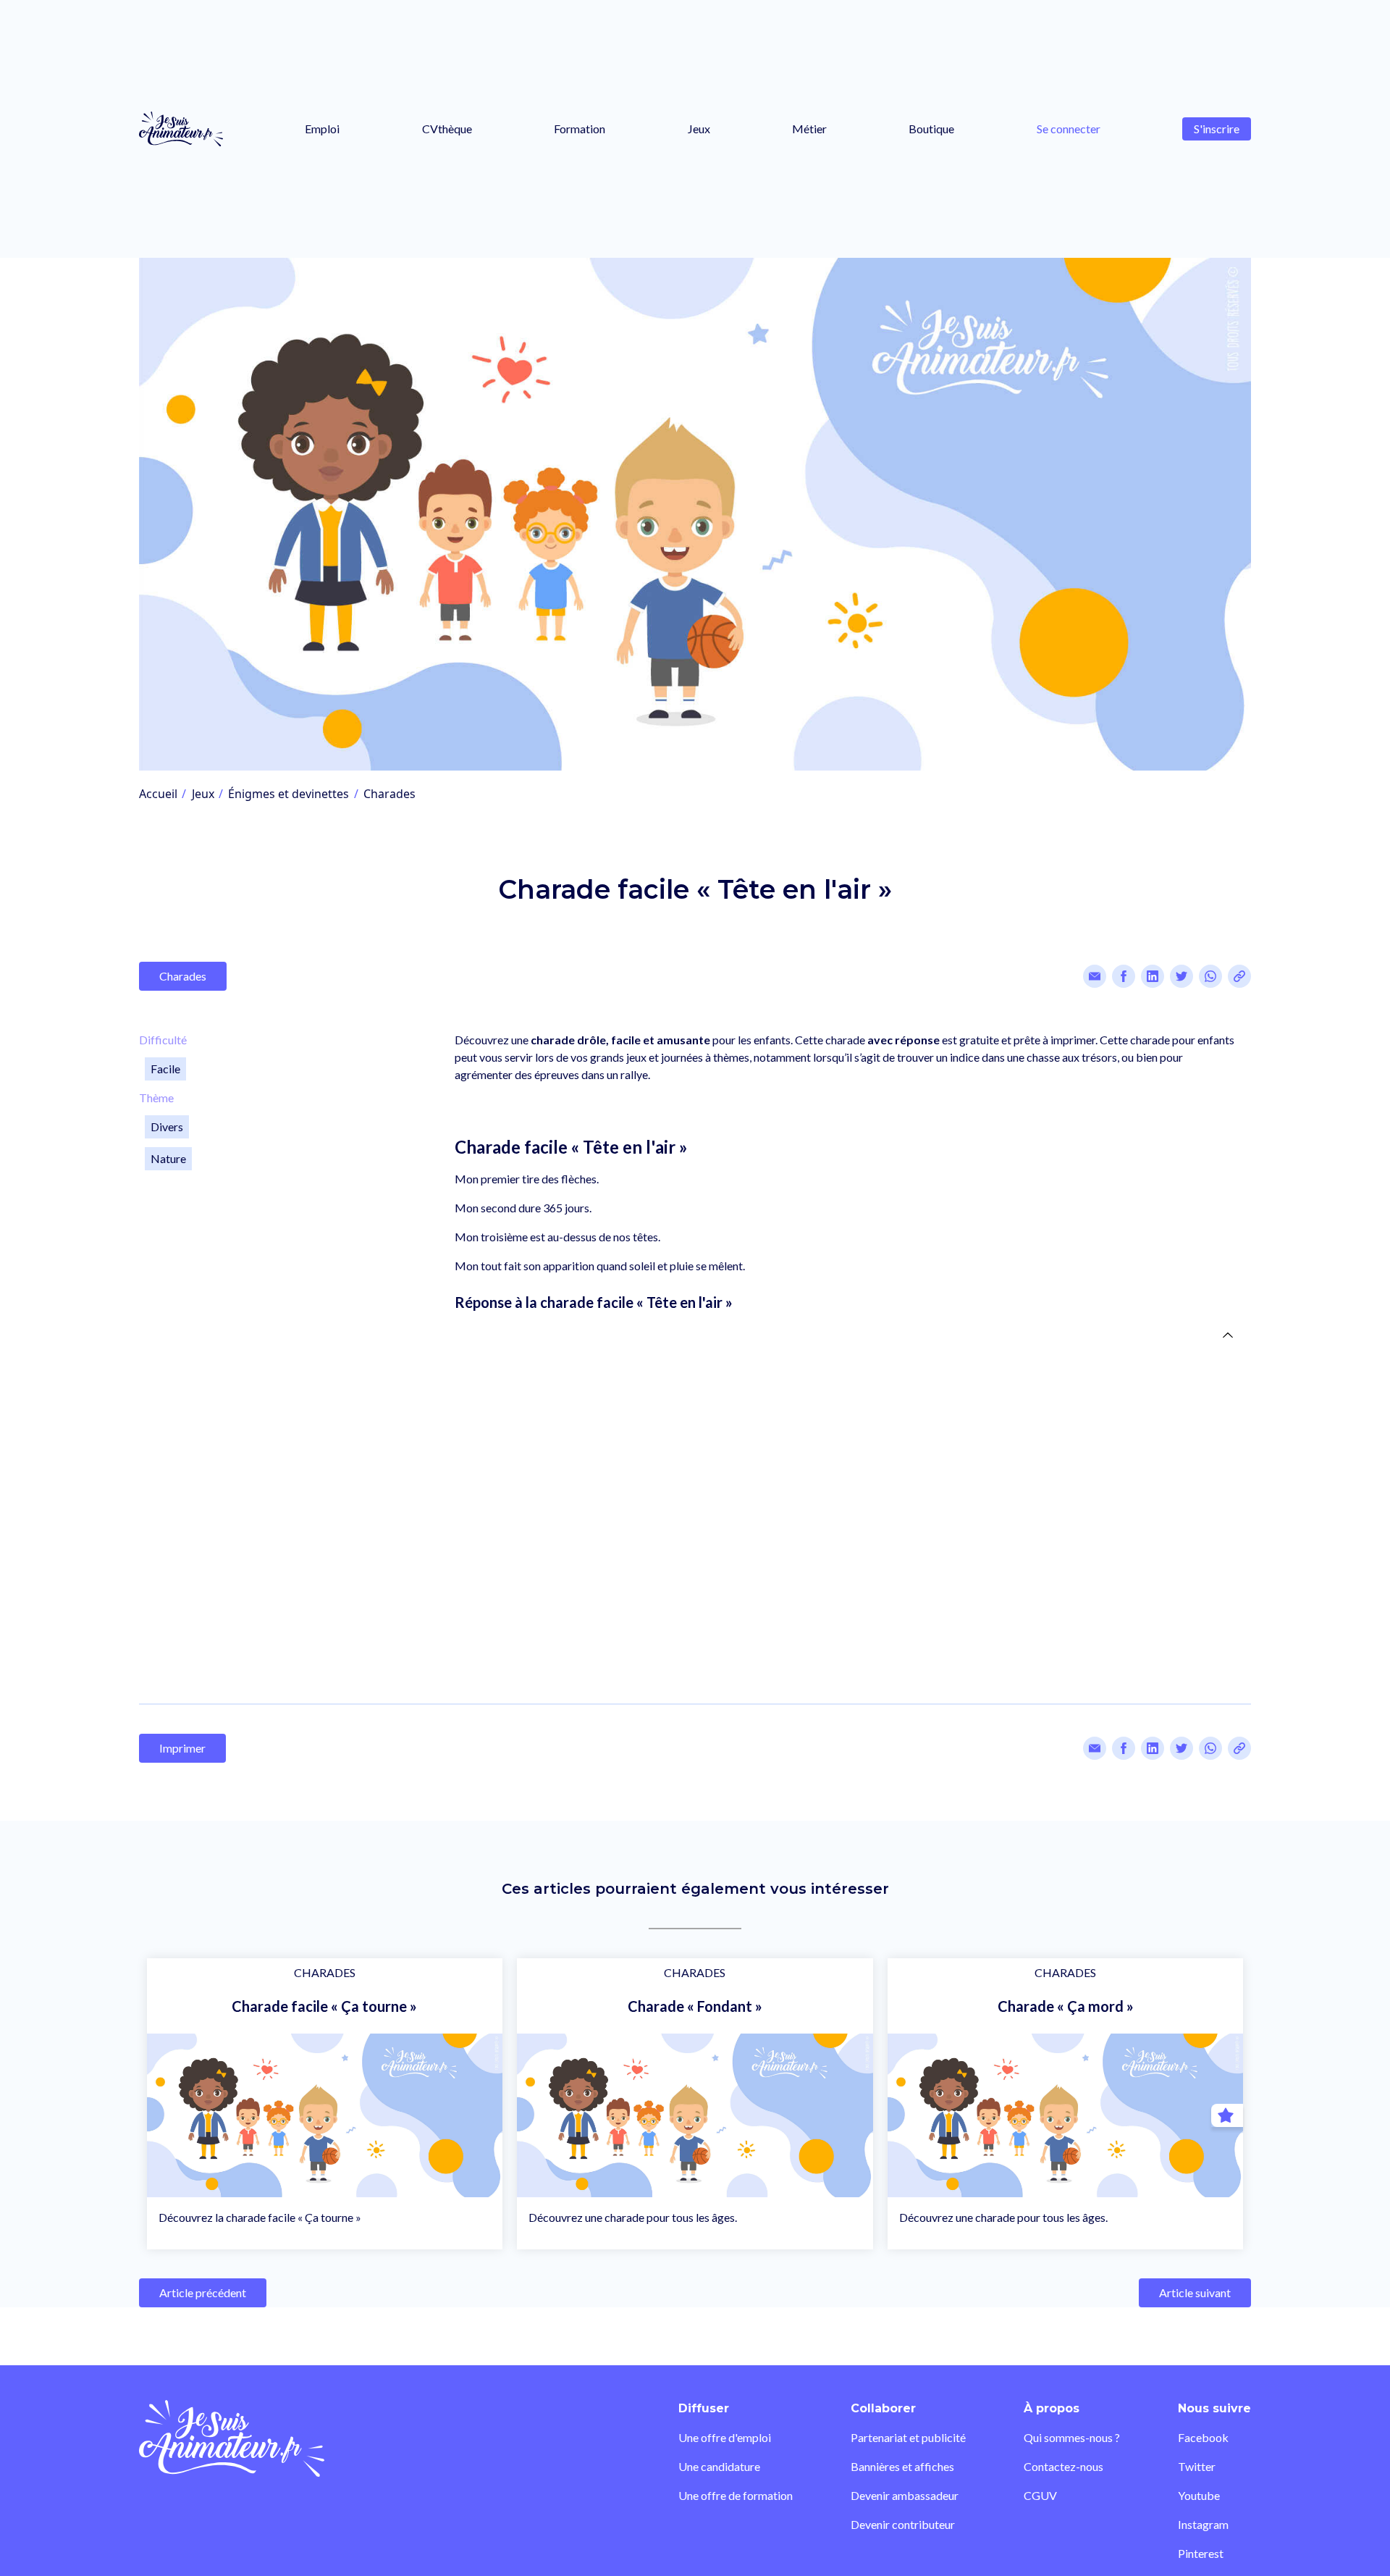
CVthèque (447, 129)
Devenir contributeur (903, 2524)
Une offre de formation (736, 2495)
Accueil (158, 794)
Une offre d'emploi (725, 2437)
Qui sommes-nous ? (1072, 2437)
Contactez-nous (1063, 2466)
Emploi (322, 129)
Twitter (1197, 2466)
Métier (809, 129)
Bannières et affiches (902, 2466)
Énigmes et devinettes (288, 794)
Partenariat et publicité (908, 2437)
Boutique (931, 129)
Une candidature (719, 2466)
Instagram (1203, 2524)
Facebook (1203, 2437)
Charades (389, 794)
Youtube (1199, 2495)
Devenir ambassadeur (905, 2495)
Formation (580, 129)
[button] (847, 1302)
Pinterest (1201, 2553)
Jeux (699, 129)
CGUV (1040, 2495)
